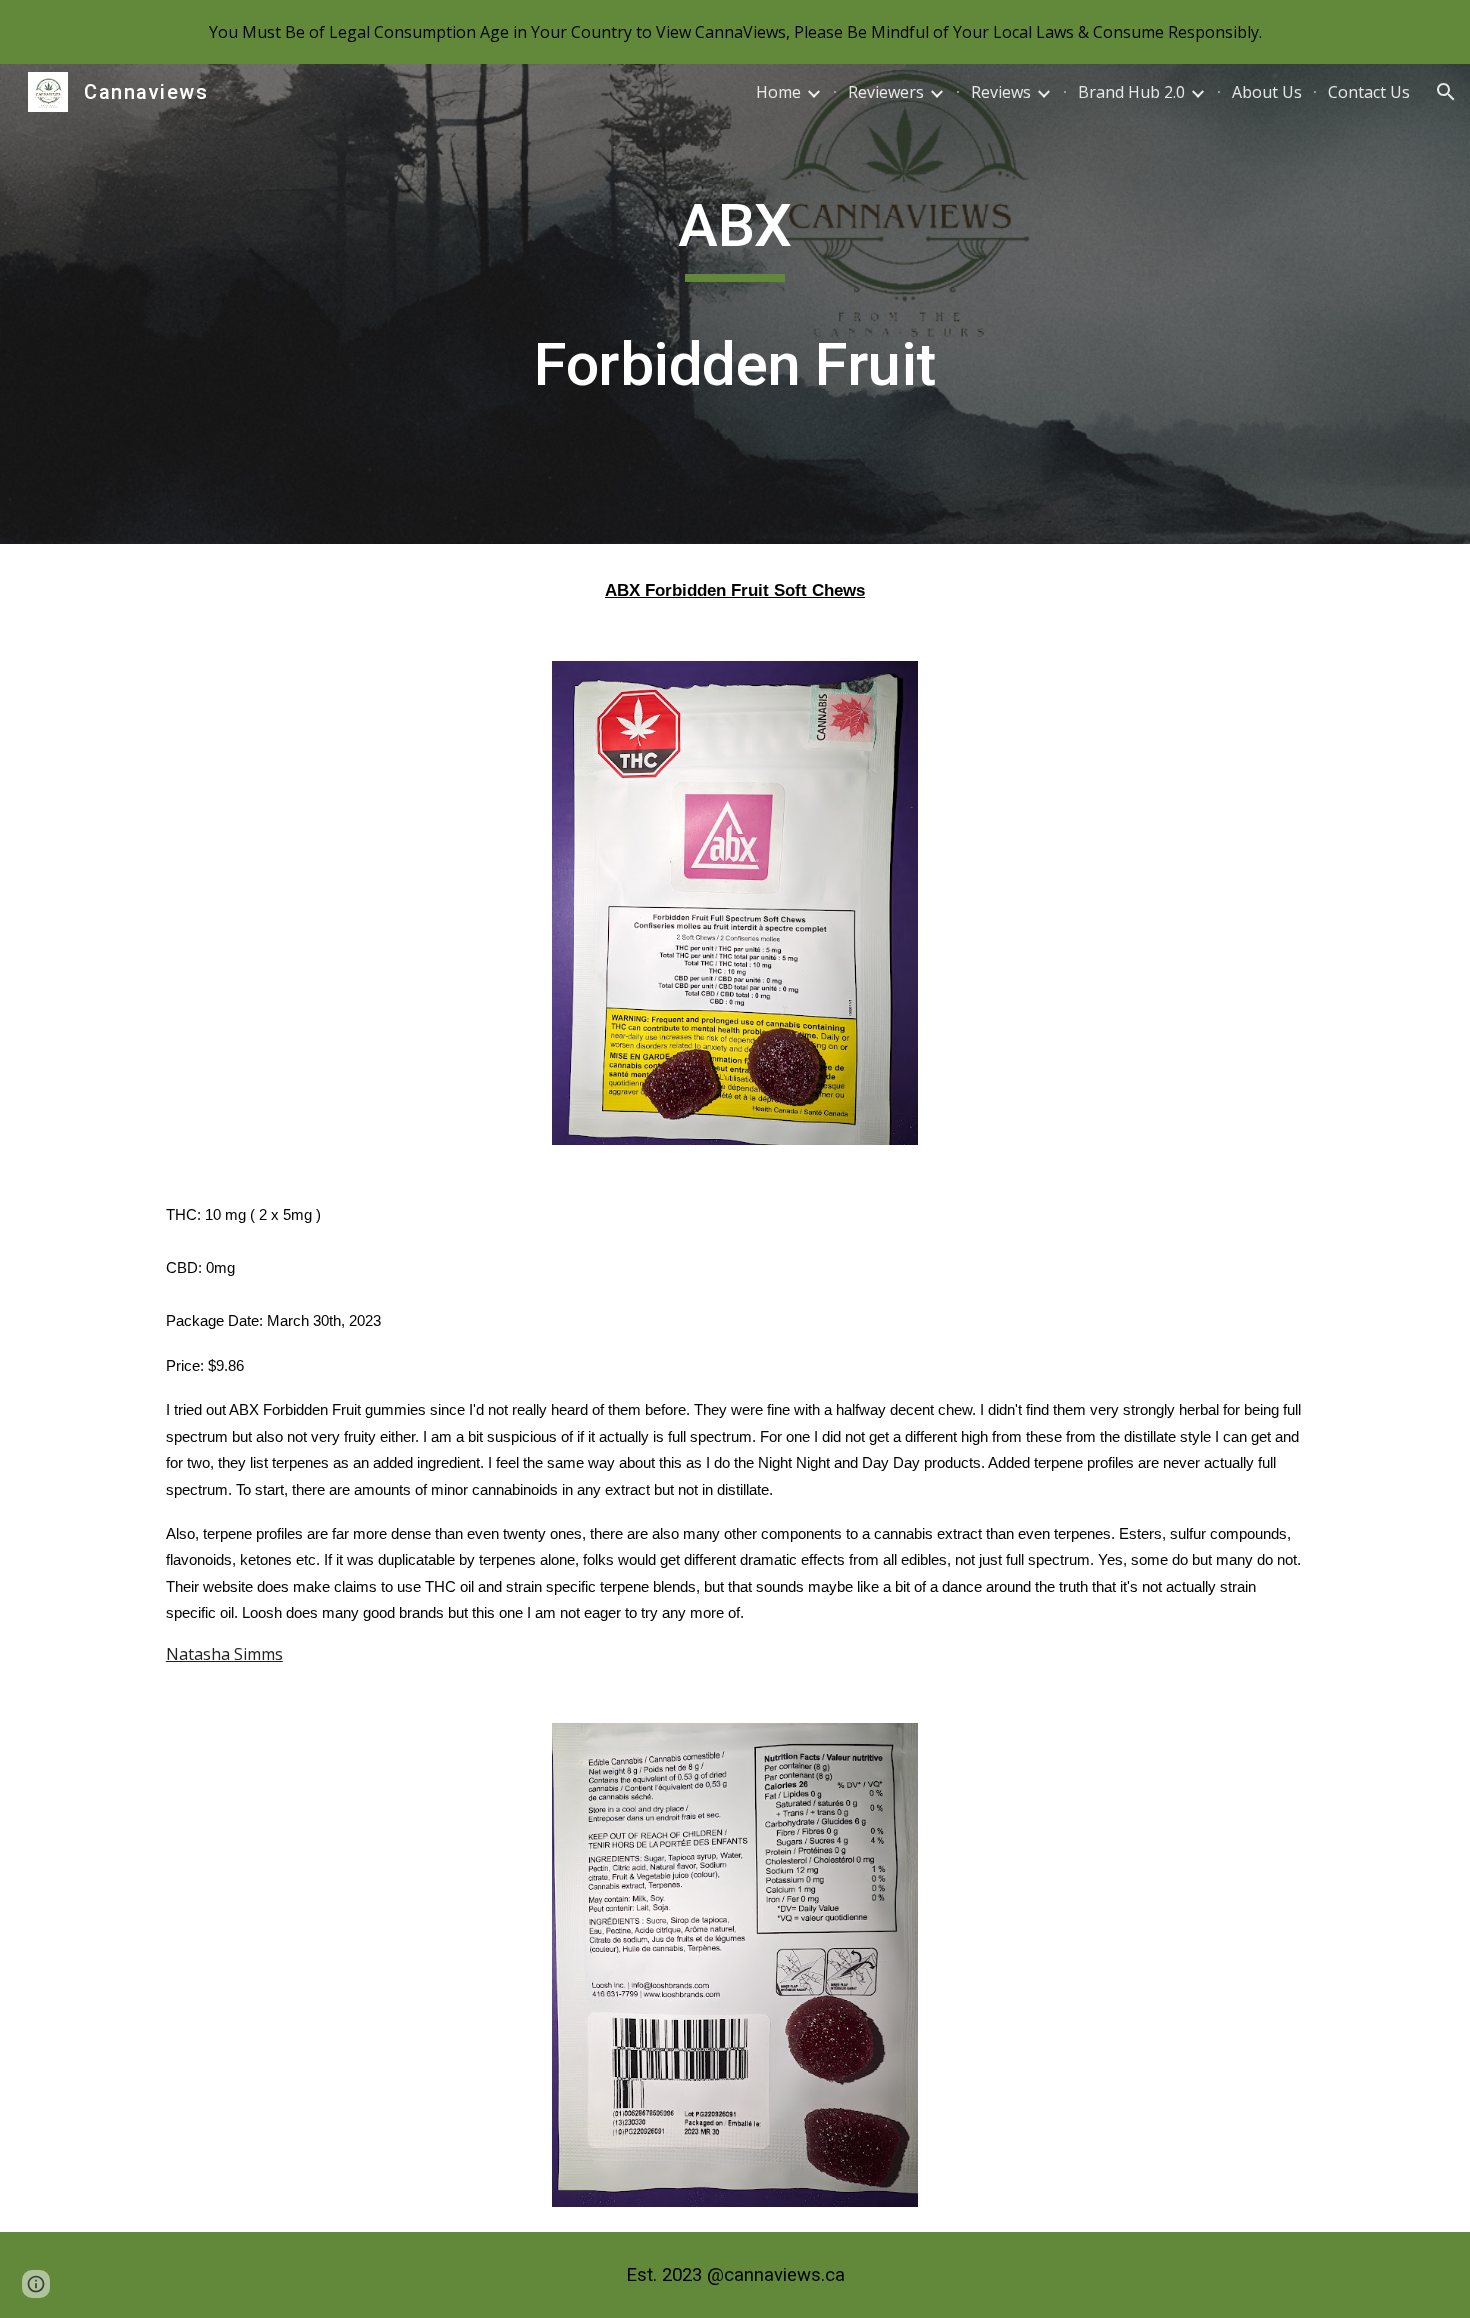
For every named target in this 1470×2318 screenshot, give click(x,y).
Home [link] (778, 92)
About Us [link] (1267, 92)
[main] (735, 304)
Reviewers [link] (886, 92)
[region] (735, 32)
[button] (1446, 92)
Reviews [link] (1001, 92)
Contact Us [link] (1369, 92)
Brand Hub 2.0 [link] (1131, 92)
